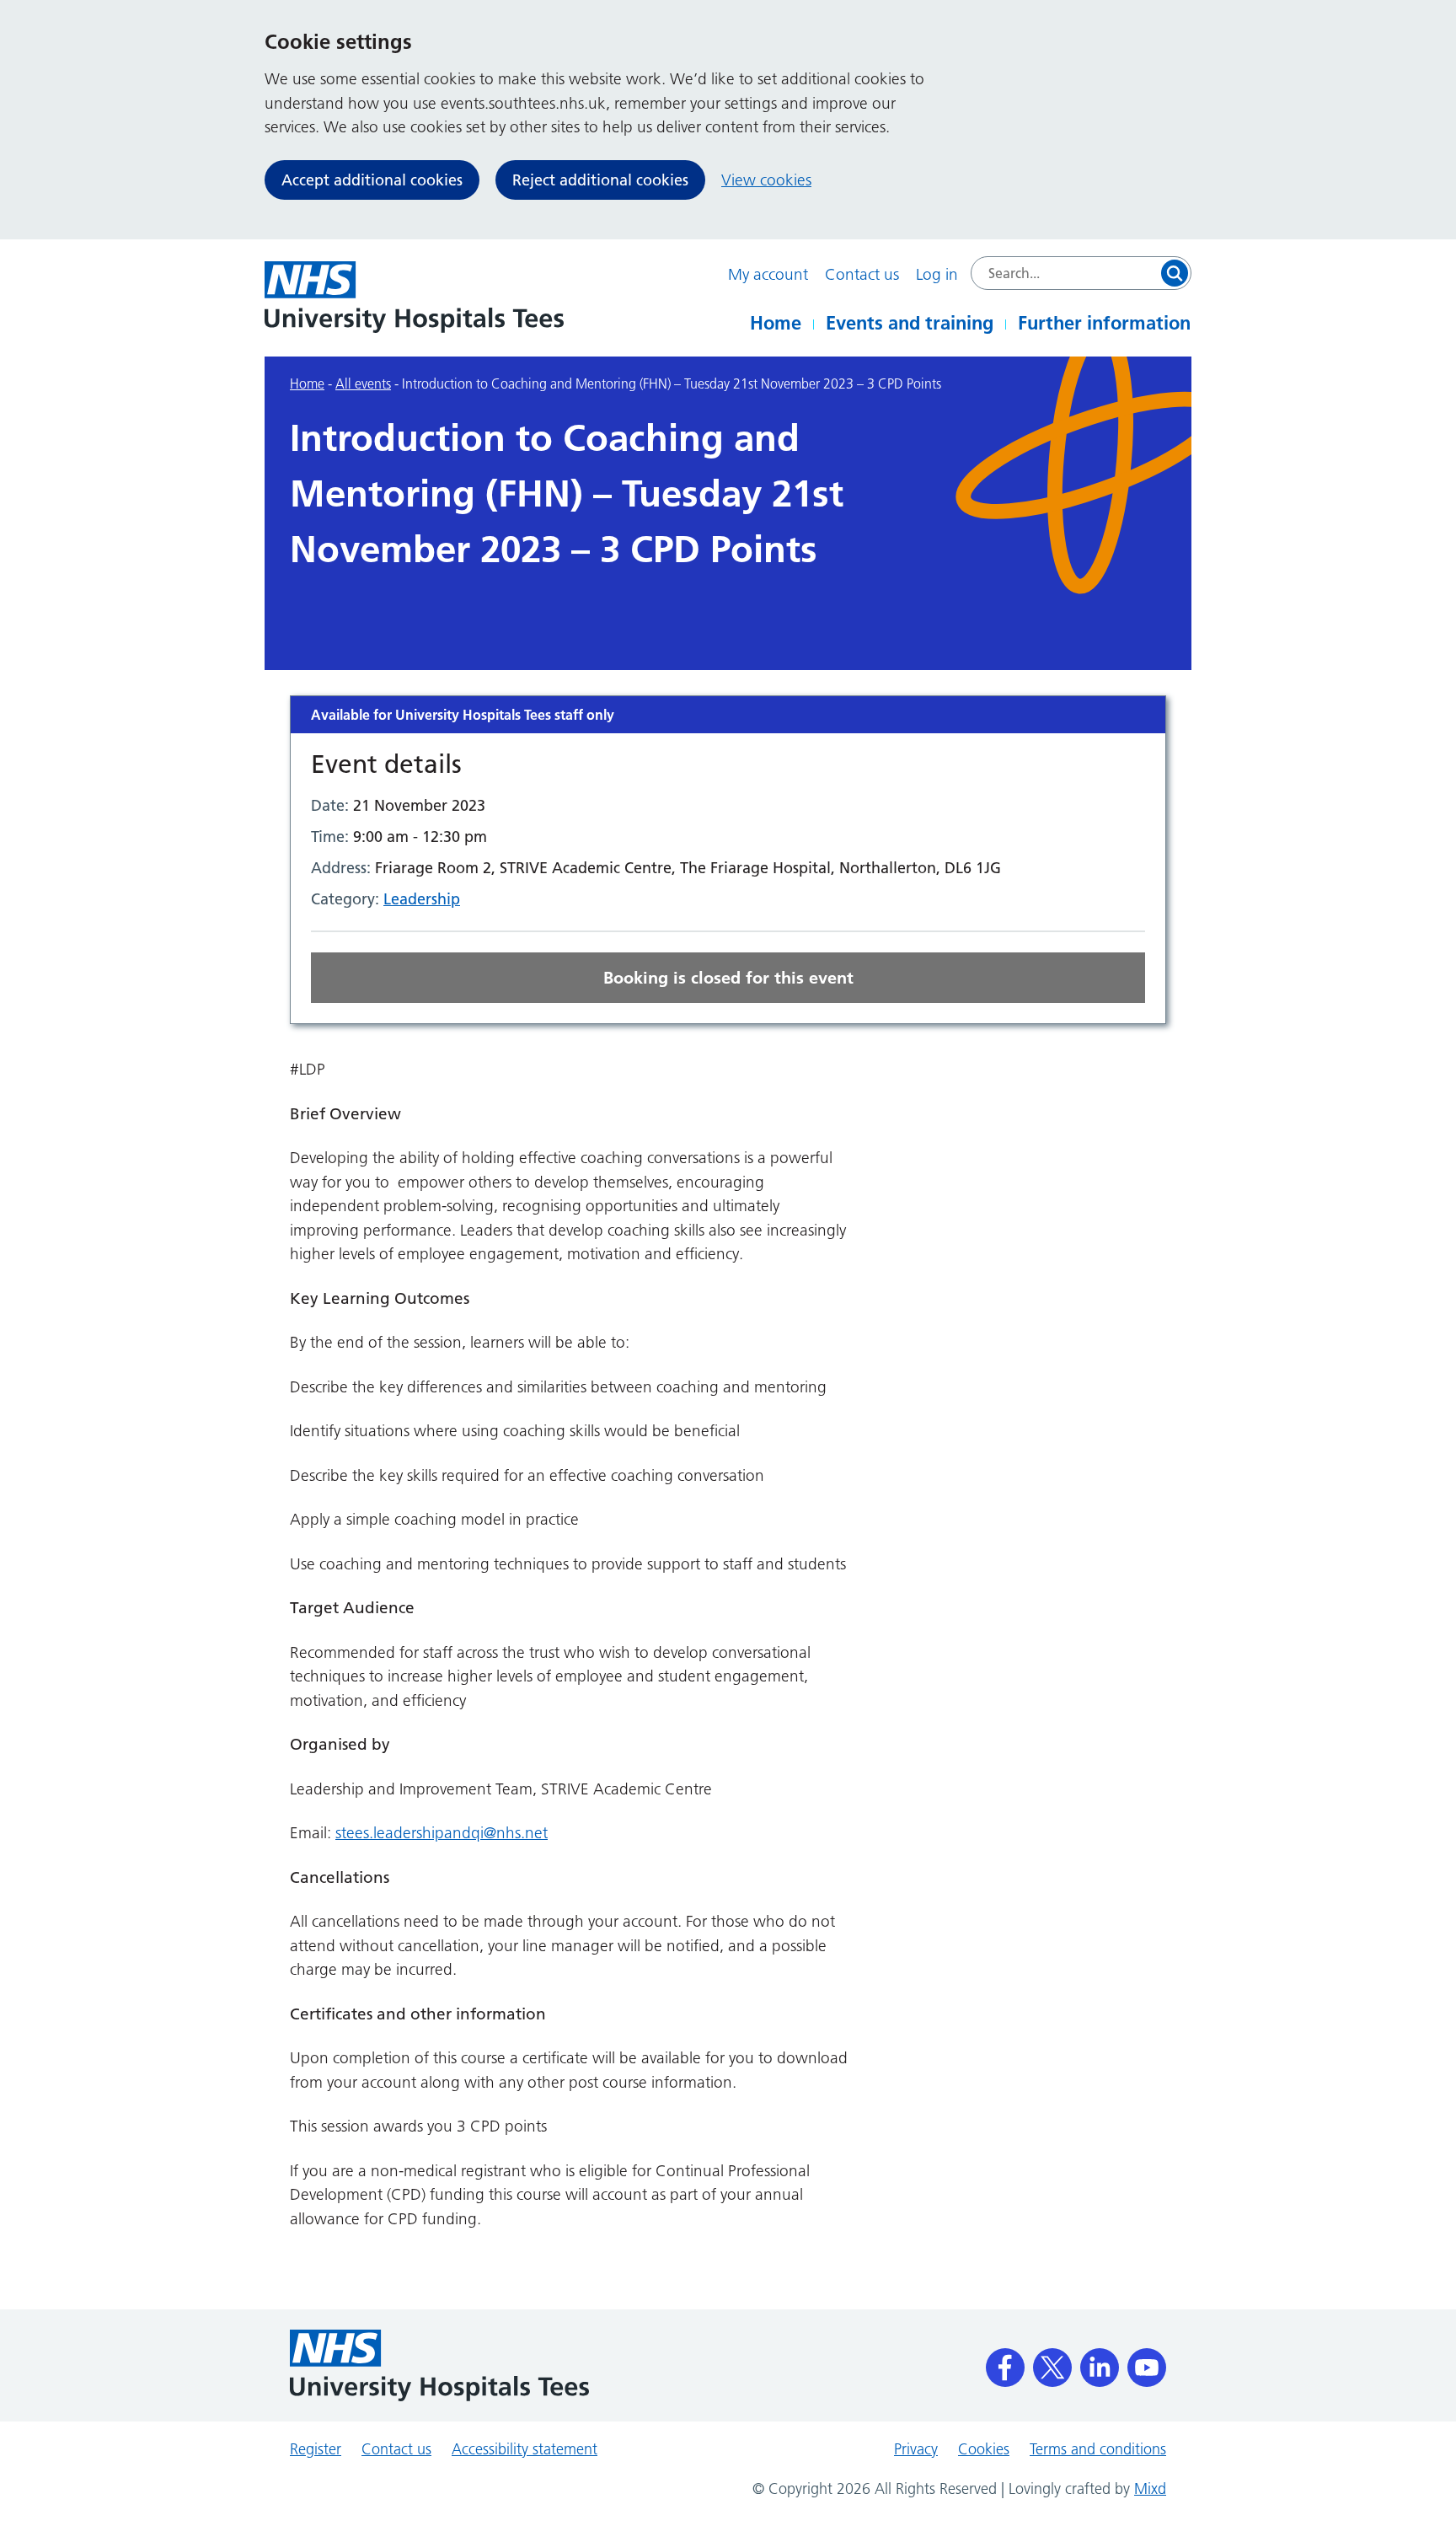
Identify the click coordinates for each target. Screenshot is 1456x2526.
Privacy (916, 2449)
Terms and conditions (1098, 2449)
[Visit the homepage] (414, 297)
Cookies (984, 2449)
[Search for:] (1081, 273)
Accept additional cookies (372, 180)
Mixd (1150, 2489)
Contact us (862, 274)
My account (768, 274)
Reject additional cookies (600, 180)
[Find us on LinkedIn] (1100, 2362)
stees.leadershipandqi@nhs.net (442, 1833)
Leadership (422, 899)
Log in (937, 274)
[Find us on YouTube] (1147, 2362)
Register (316, 2449)
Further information (1104, 323)
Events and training (910, 323)
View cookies (766, 180)
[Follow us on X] (1052, 2362)
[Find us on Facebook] (1005, 2362)
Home (776, 323)
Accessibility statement (525, 2449)
